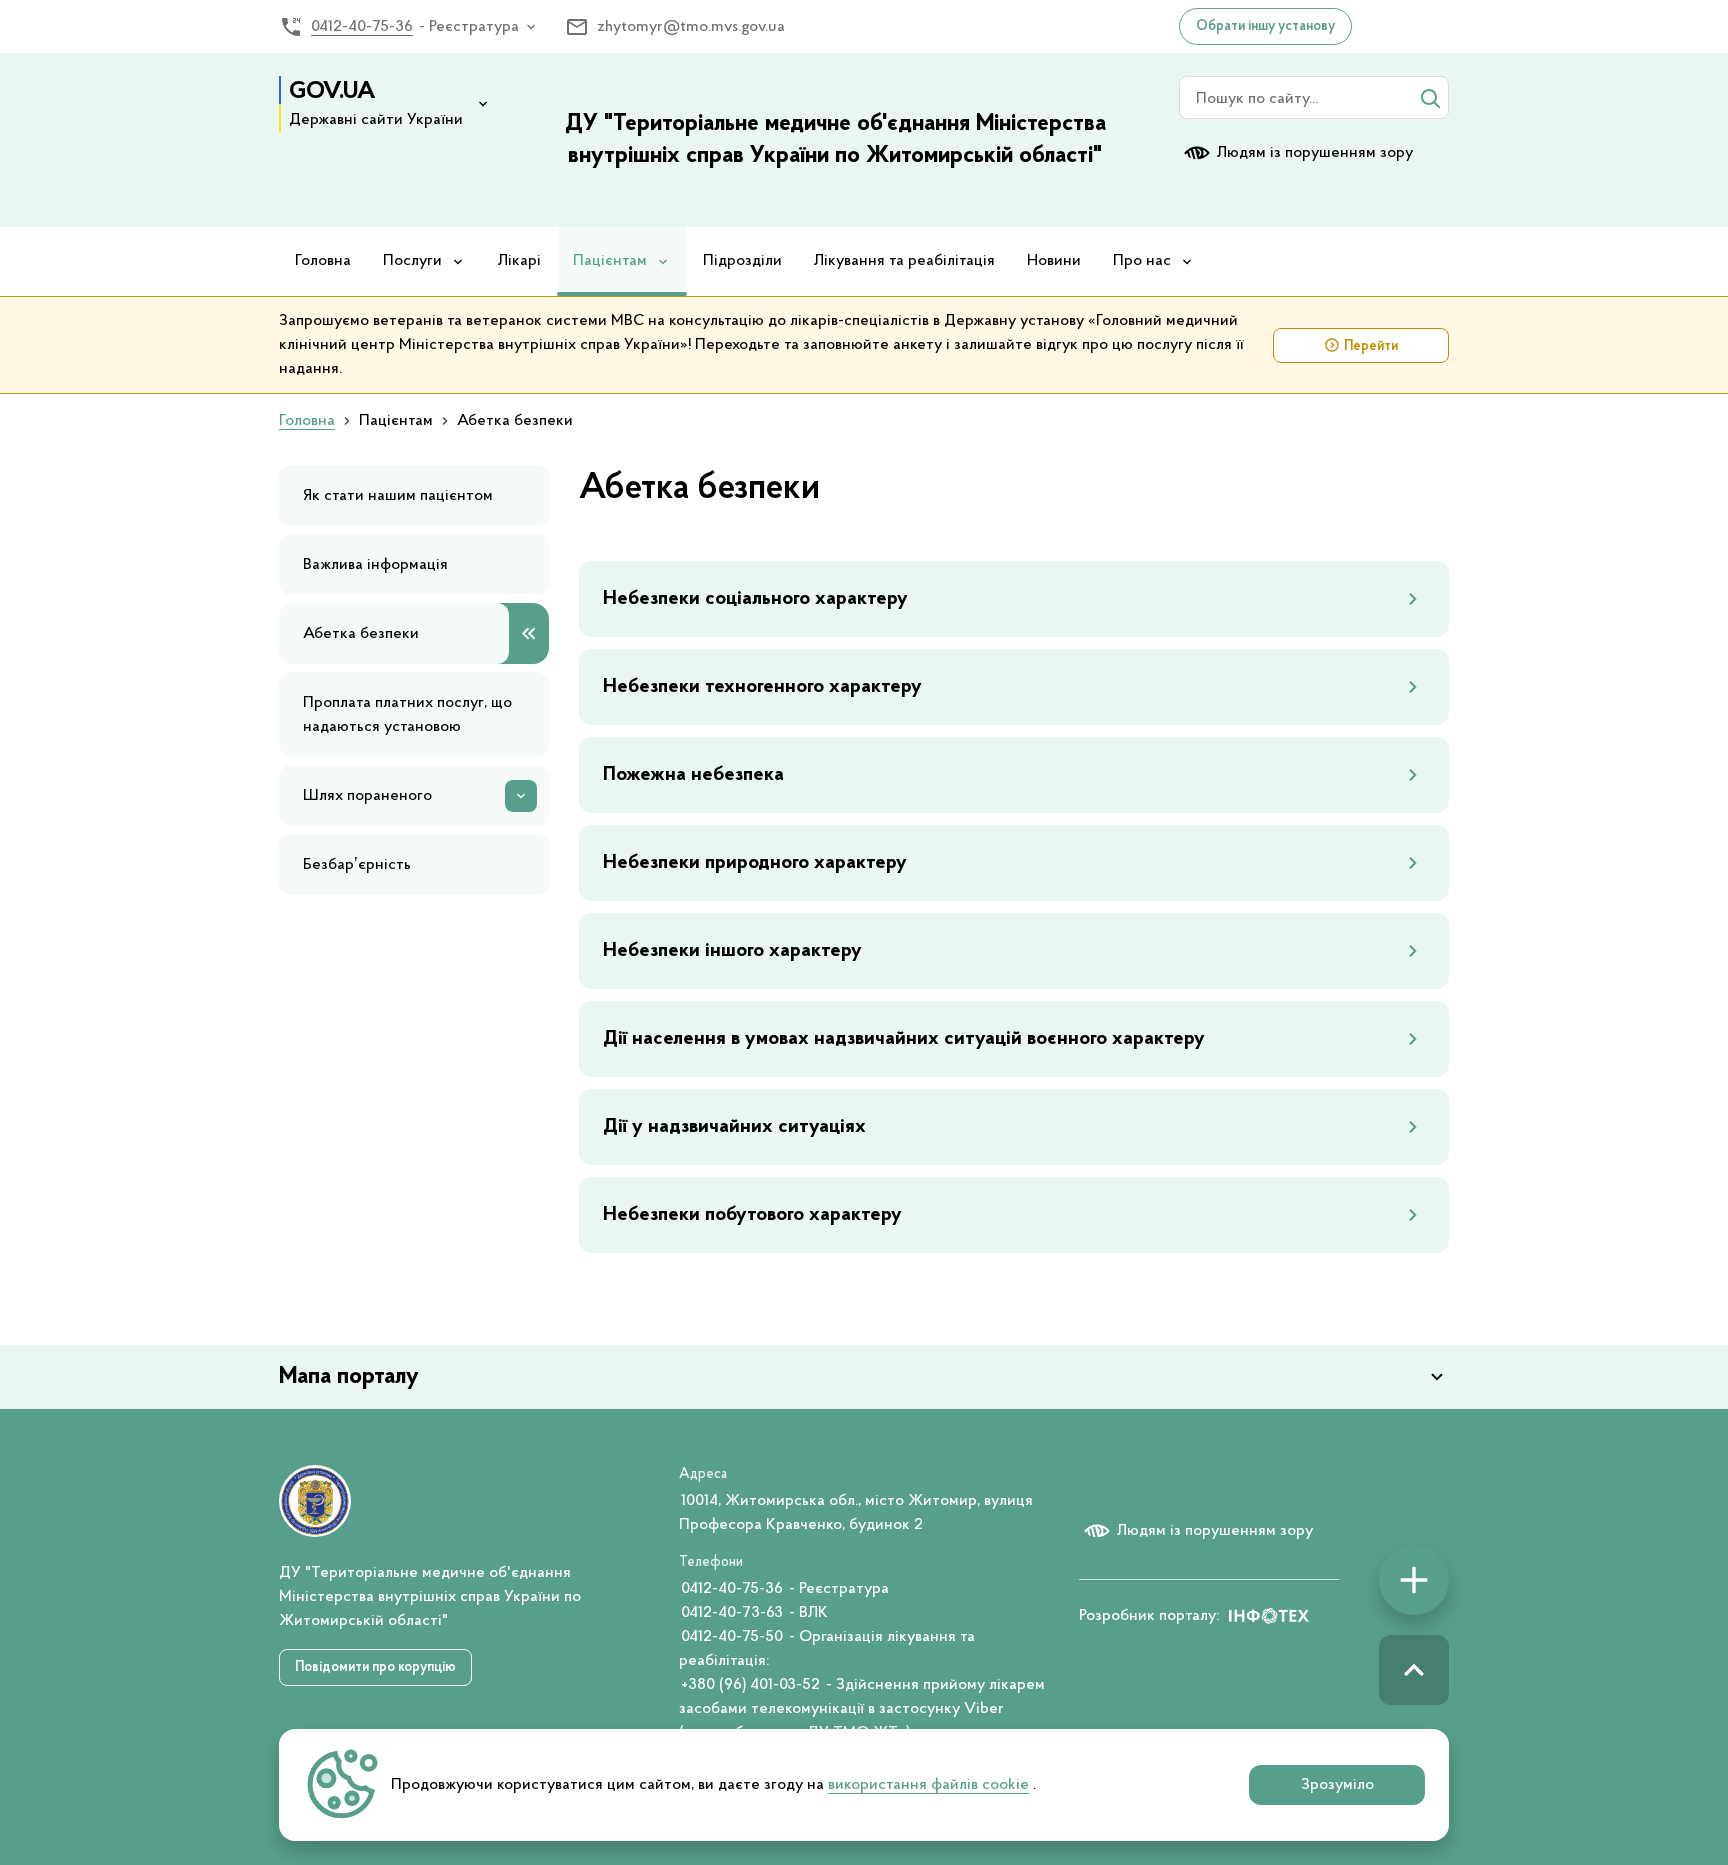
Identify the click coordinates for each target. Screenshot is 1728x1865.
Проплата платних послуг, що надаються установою (407, 715)
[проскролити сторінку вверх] (1414, 1670)
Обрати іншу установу (1265, 27)
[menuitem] (323, 261)
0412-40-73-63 (732, 1613)
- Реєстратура (469, 27)
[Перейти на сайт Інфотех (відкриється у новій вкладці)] (1269, 1616)
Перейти (1371, 347)
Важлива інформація (375, 565)
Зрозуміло (1337, 1785)
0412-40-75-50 (732, 1637)
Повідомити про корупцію (375, 1668)
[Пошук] (1430, 98)
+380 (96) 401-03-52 (750, 1685)
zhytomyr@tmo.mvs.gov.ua (691, 27)
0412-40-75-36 (362, 27)
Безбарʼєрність (357, 865)
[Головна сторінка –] (315, 1501)
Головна (307, 421)
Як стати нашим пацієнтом (398, 496)
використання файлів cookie (928, 1785)
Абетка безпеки (361, 634)
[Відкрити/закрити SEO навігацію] (1414, 1580)
